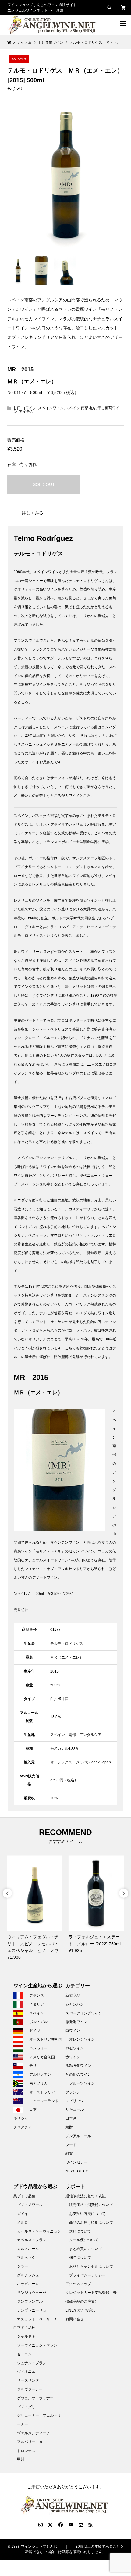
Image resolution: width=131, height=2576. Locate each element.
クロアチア (23, 2127)
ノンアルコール (78, 2136)
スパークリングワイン (84, 2013)
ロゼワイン (75, 2048)
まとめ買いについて (86, 2249)
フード (71, 2145)
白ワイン (73, 2031)
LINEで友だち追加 (81, 2310)
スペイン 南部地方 (81, 408)
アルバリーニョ (30, 2442)
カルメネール (28, 2249)
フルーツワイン (82, 2083)
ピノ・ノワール (30, 2205)
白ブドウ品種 (24, 2328)
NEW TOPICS (77, 2171)
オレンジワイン (82, 2039)
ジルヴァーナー (30, 2389)
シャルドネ (26, 2336)
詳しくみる (33, 513)
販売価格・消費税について (91, 2205)
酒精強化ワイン (78, 2066)
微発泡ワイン (76, 2022)
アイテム (26, 412)
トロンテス (26, 2451)
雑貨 (69, 2153)
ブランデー (75, 2092)
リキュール (75, 2109)
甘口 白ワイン (25, 408)
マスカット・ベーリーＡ (37, 2319)
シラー (23, 2266)
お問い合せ (75, 2319)
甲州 (21, 2459)
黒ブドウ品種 (24, 2196)
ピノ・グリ (26, 2407)
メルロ (23, 2223)
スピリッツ (75, 2101)
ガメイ (23, 2214)
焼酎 (69, 2127)
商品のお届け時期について (91, 2223)
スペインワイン (51, 408)
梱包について (80, 2258)
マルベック (26, 2258)
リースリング (28, 2380)
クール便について (84, 2240)
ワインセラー (76, 2162)
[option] (35, 1908)
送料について (80, 2231)
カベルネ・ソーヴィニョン (39, 2231)
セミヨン (24, 2354)
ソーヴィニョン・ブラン (37, 2345)
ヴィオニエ (26, 2372)
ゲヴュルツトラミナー (35, 2398)
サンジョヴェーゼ (32, 2293)
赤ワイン (73, 2057)
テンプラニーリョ (32, 2310)
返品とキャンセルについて (91, 2266)
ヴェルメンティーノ (34, 2433)
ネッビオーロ (28, 2284)
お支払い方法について (87, 2214)
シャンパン (75, 2004)
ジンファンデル (30, 2301)
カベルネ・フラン (32, 2240)
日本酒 (71, 2118)
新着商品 (73, 1996)
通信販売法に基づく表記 (86, 2196)
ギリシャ (21, 2118)
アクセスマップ (78, 2284)
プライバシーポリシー (87, 2275)
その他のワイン (78, 2074)
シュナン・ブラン (32, 2363)
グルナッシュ (28, 2275)
